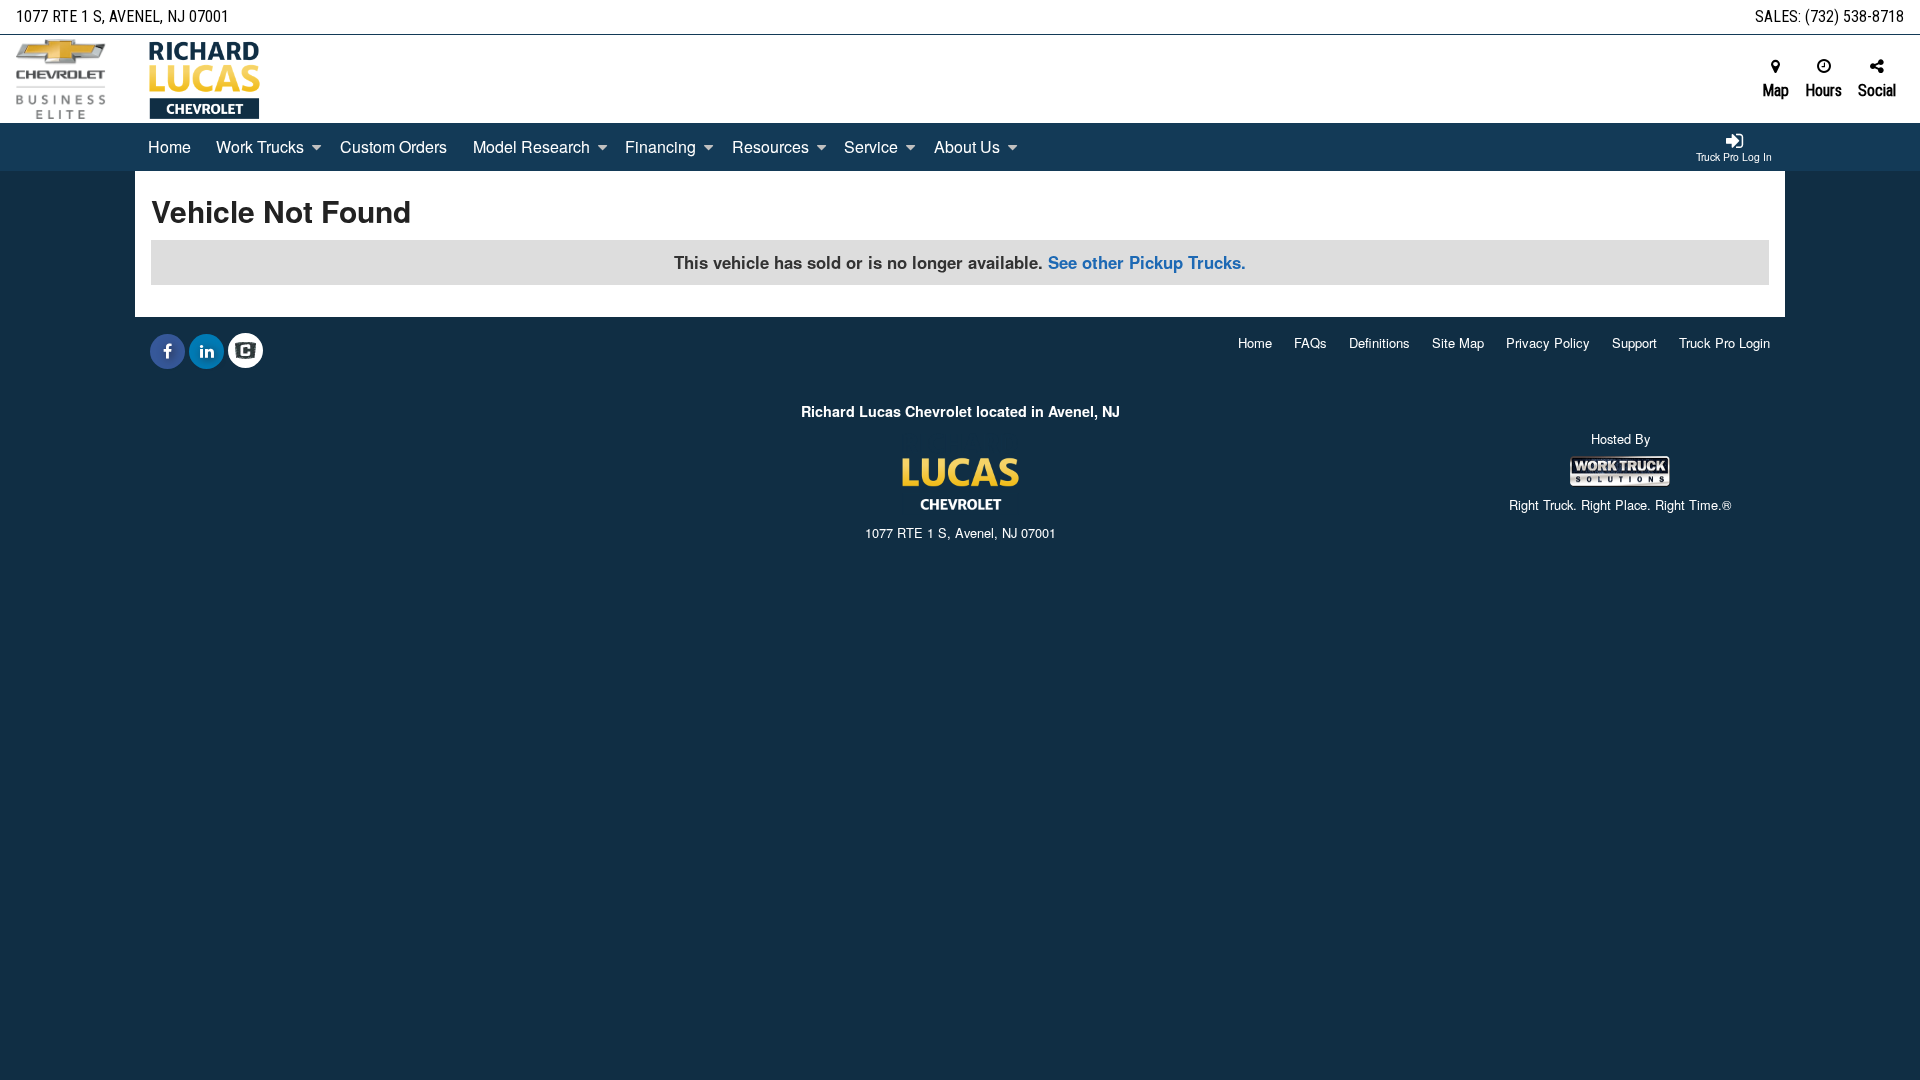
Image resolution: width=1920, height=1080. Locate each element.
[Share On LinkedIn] (206, 351)
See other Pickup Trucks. (1147, 262)
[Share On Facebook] (167, 351)
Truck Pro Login (1724, 342)
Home (169, 146)
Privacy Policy (1548, 342)
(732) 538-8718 (1854, 16)
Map (1775, 90)
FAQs (1310, 342)
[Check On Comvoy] (245, 351)
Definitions (1379, 342)
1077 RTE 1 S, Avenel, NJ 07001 (122, 16)
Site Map (1458, 342)
